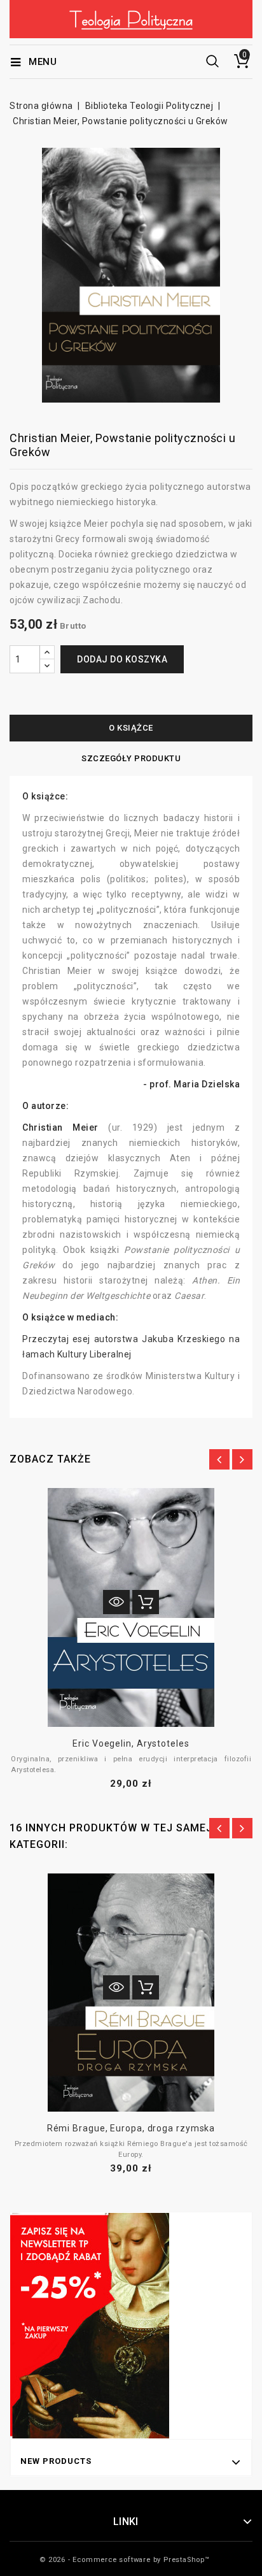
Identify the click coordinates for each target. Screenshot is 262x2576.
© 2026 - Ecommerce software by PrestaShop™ (125, 2560)
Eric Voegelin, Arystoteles (131, 1743)
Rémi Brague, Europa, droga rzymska (131, 2128)
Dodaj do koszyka (122, 659)
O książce (131, 728)
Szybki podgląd (116, 1602)
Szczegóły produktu (131, 758)
